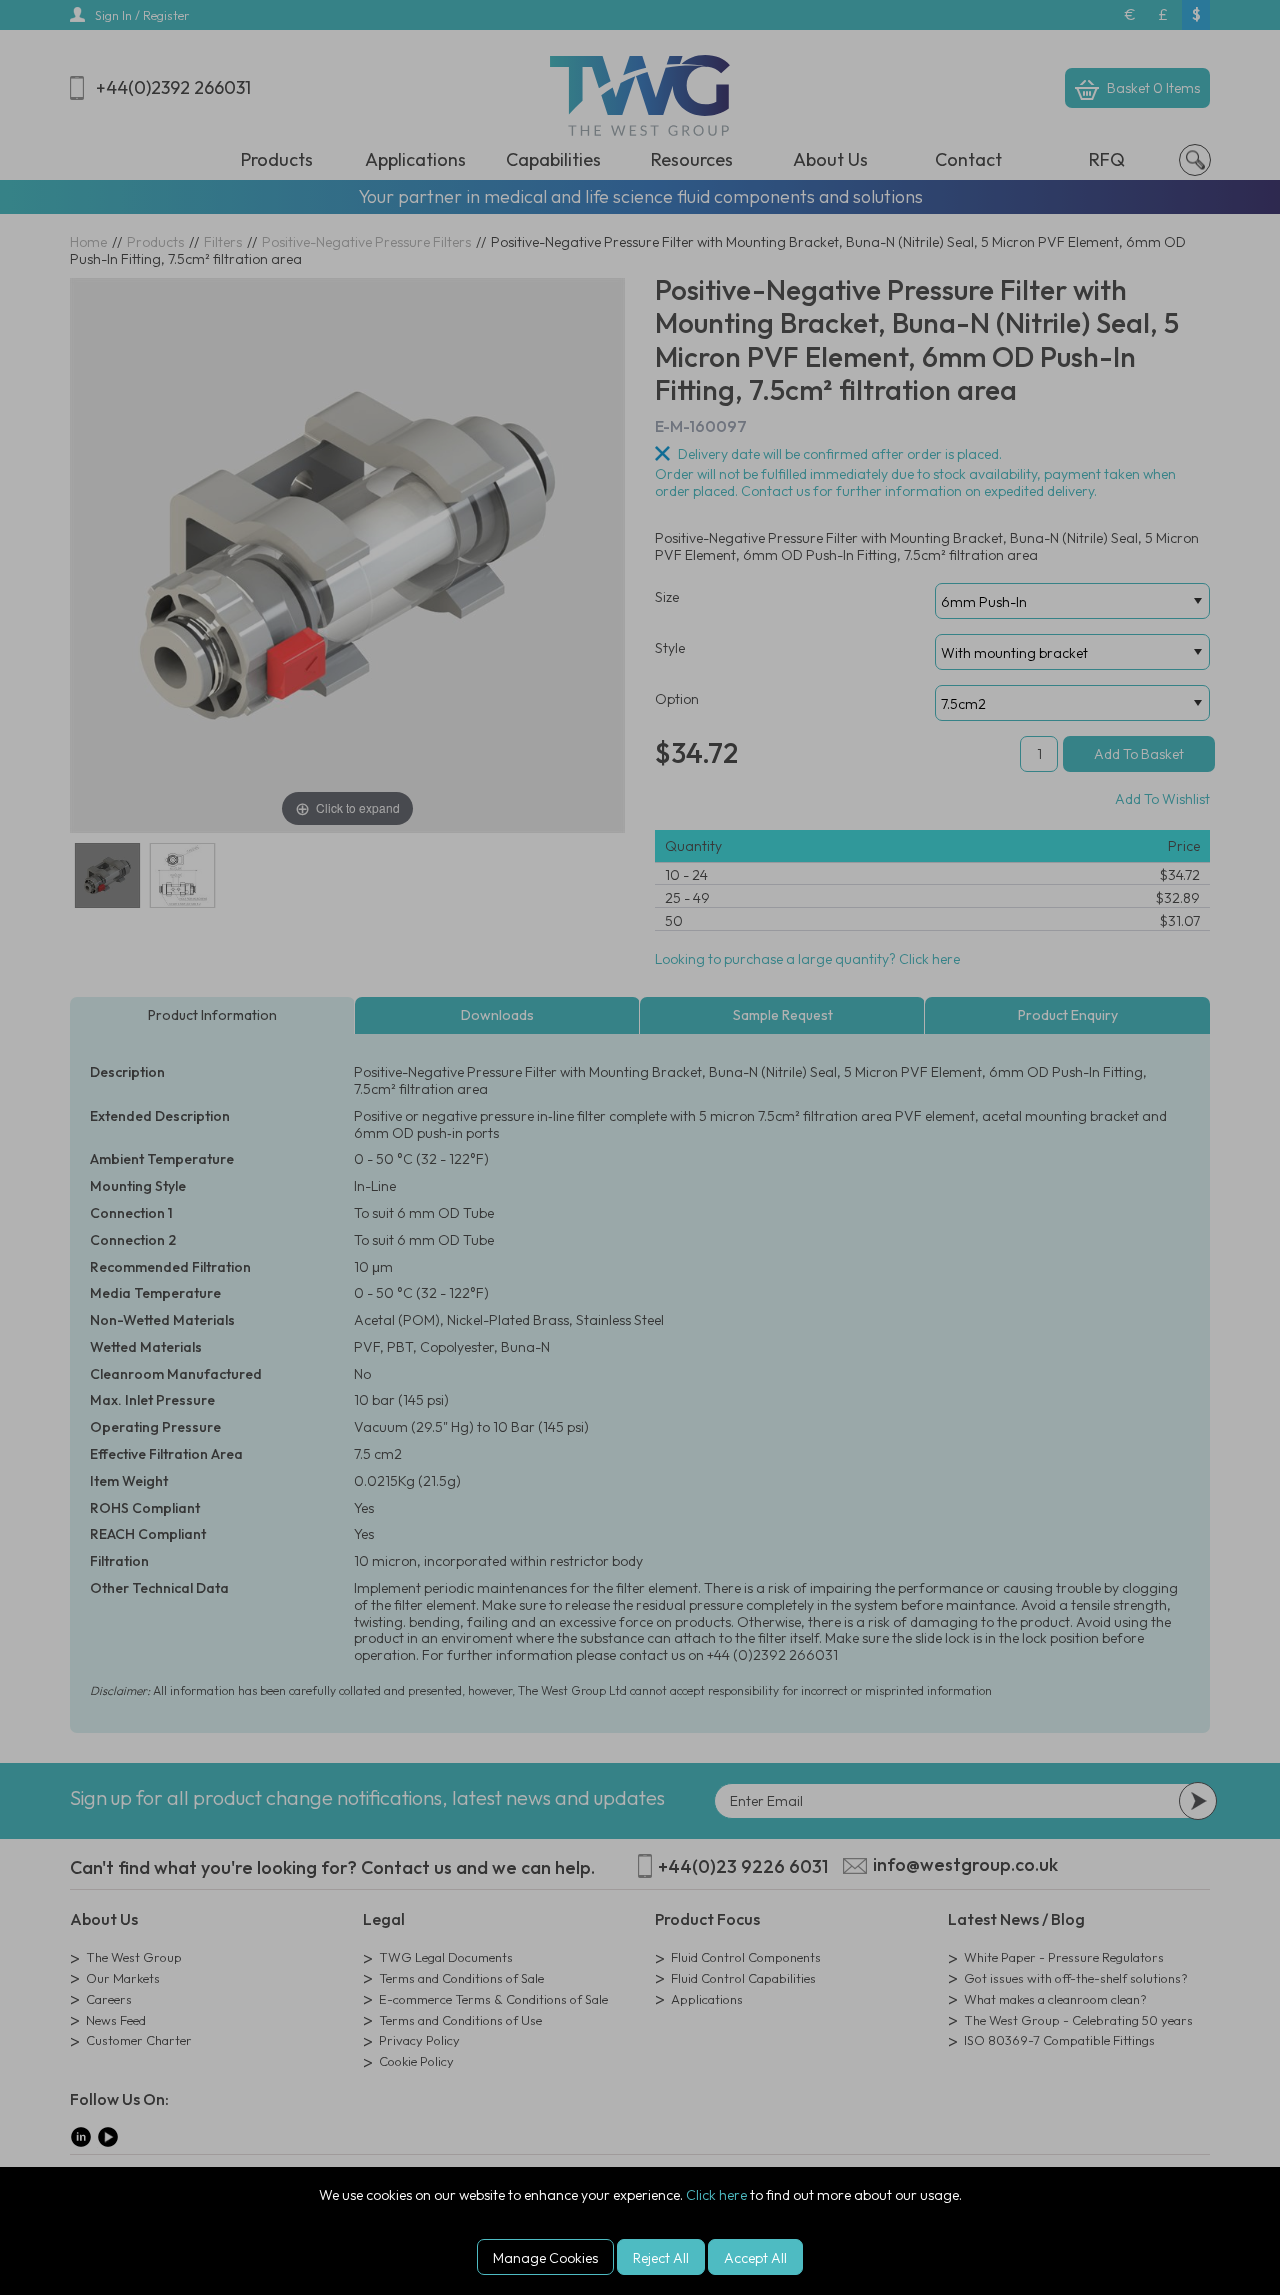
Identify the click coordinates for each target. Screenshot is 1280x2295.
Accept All (755, 2258)
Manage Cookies (545, 2258)
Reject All (661, 2258)
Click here (716, 2195)
